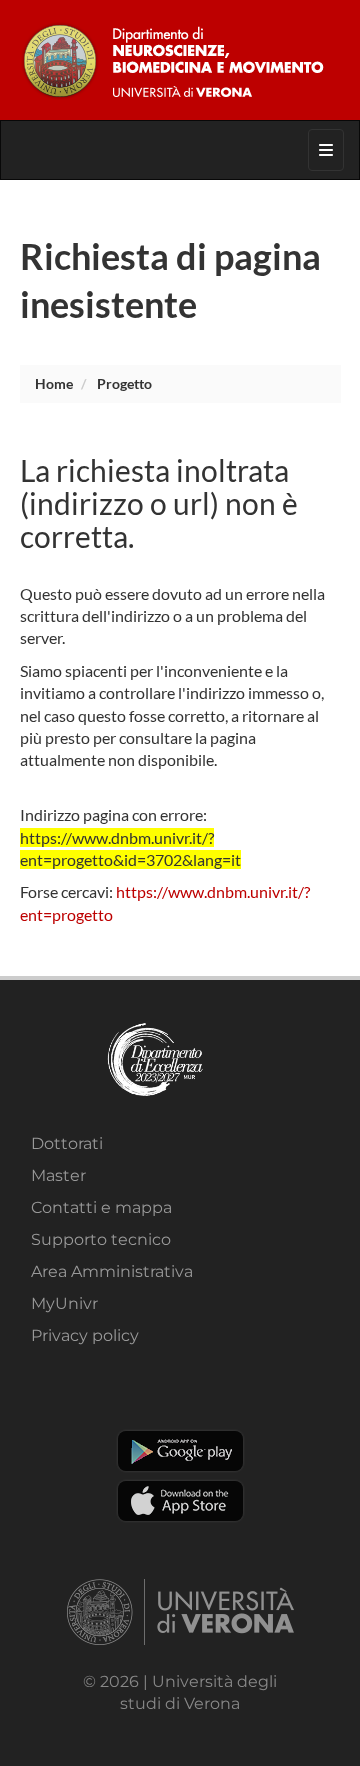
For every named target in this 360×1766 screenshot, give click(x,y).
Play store (180, 1451)
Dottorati (67, 1143)
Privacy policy (85, 1335)
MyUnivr (64, 1303)
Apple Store (180, 1501)
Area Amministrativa (112, 1271)
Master (58, 1175)
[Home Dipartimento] (180, 60)
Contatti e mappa (101, 1207)
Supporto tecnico (101, 1239)
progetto (124, 383)
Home (54, 383)
